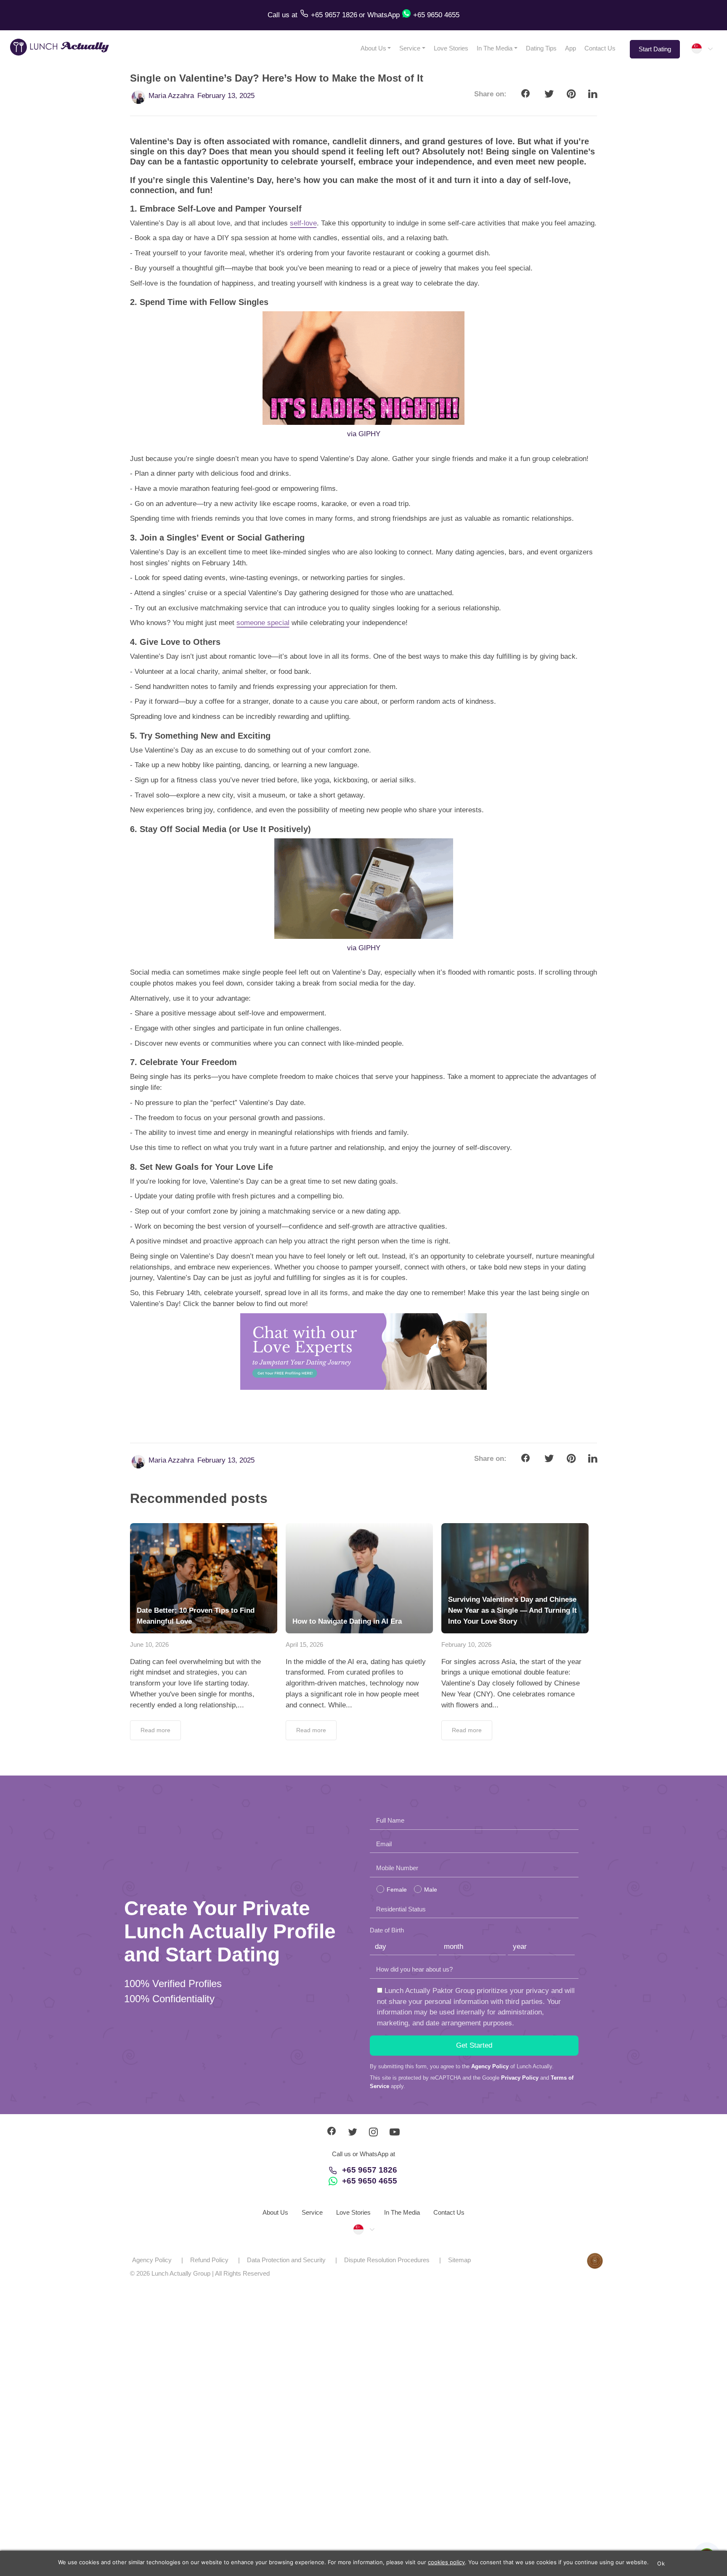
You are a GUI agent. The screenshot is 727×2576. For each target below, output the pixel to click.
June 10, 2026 (149, 1644)
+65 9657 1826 (370, 2170)
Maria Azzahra (171, 96)
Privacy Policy (520, 2078)
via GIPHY (364, 434)
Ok (661, 2563)
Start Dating (655, 49)
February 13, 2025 (226, 96)
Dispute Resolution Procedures (387, 2260)
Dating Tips (541, 48)
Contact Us (600, 48)
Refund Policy (209, 2260)
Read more (155, 1730)
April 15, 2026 (304, 1644)
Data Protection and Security (286, 2260)
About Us (373, 48)
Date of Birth (387, 1930)
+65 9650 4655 (370, 2181)
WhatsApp (383, 15)
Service (410, 48)
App (570, 48)
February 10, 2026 (466, 1644)
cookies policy (446, 2562)
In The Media (495, 48)
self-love (303, 223)
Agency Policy (490, 2066)
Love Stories (451, 48)
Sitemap (459, 2260)
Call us (280, 15)
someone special (263, 623)
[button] (702, 48)
